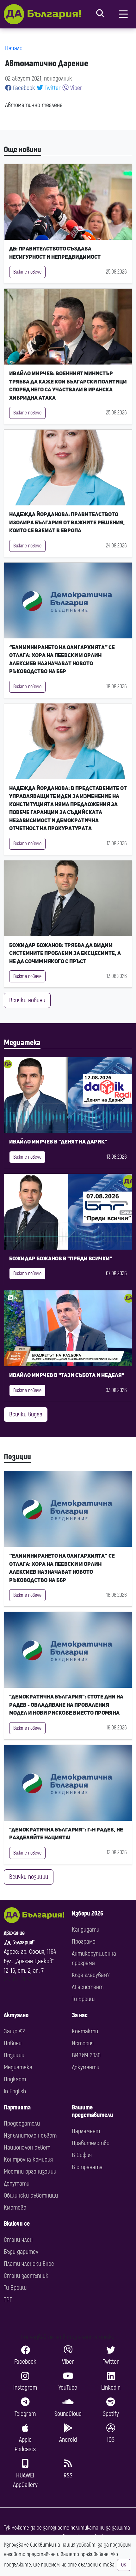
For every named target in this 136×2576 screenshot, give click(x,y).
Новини (13, 2043)
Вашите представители (93, 2111)
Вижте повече (27, 272)
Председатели (22, 2124)
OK (124, 2565)
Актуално (16, 2015)
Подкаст (15, 2079)
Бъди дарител (21, 2252)
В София (82, 2155)
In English (15, 2091)
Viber (75, 88)
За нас (80, 2015)
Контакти (85, 2031)
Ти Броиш (83, 1999)
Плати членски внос (29, 2264)
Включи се (17, 2224)
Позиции (17, 1457)
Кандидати (86, 1930)
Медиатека (22, 1043)
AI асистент (88, 1987)
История (83, 2043)
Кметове (15, 2208)
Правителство (91, 2143)
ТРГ (8, 2300)
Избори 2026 (87, 1913)
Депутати (17, 2184)
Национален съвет (27, 2148)
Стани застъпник (26, 2276)
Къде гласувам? (91, 1975)
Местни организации (30, 2172)
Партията (17, 2107)
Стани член (18, 2240)
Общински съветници (31, 2196)
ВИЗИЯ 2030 (86, 2055)
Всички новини (27, 1000)
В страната (87, 2167)
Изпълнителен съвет (30, 2136)
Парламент (86, 2131)
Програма (84, 1942)
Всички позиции (29, 1877)
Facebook (23, 88)
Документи (86, 2067)
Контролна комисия (28, 2160)
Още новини (22, 150)
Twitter (52, 88)
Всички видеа (26, 1414)
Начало (14, 48)
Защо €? (14, 2031)
